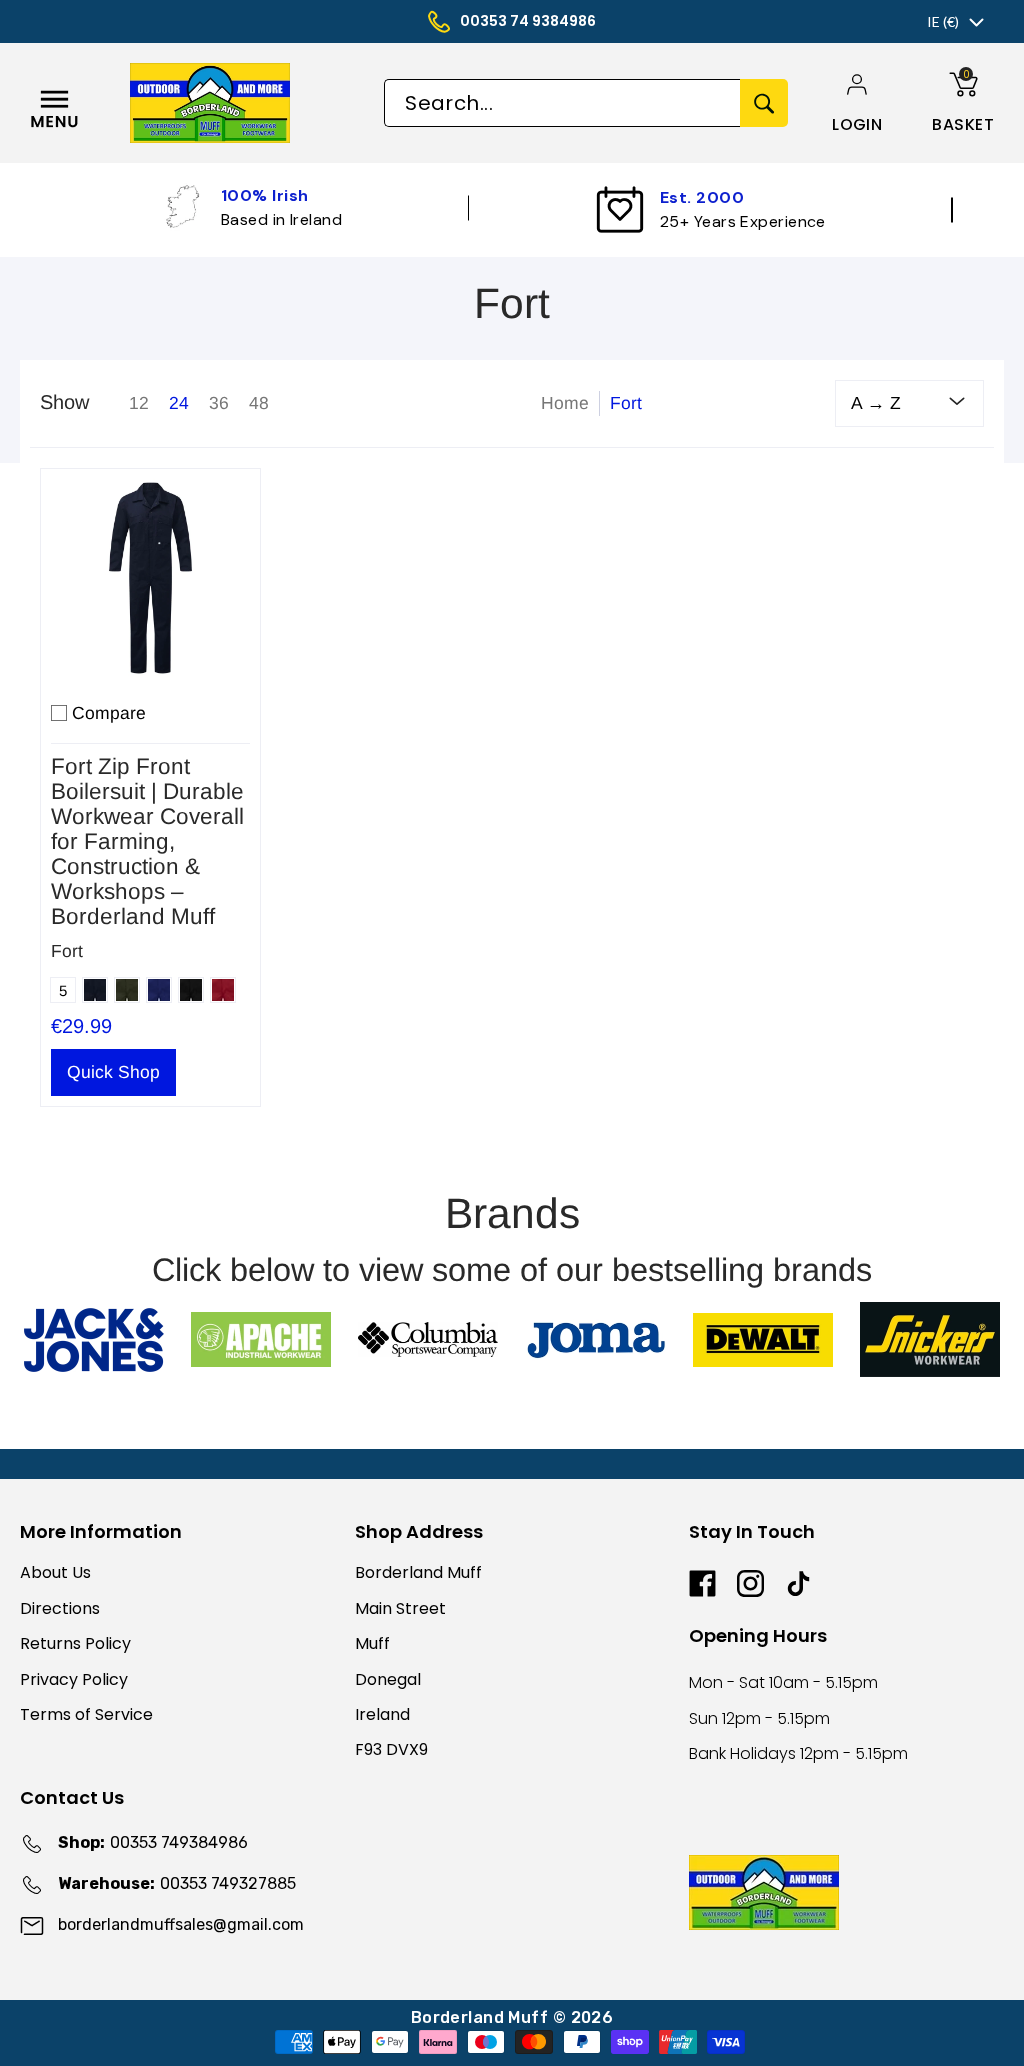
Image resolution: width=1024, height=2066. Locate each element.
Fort (67, 951)
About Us (55, 1572)
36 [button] (219, 403)
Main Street (400, 1608)
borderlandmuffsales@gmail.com (181, 1924)
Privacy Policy (74, 1679)
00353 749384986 (153, 1842)
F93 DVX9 (391, 1749)
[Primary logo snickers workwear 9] (930, 1339)
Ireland (382, 1714)
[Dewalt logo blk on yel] (762, 1340)
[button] (857, 124)
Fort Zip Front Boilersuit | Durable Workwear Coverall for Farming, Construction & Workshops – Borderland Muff (147, 841)
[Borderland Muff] (250, 103)
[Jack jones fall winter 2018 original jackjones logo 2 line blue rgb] (93, 1340)
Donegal (388, 1679)
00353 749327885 (177, 1883)
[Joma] (595, 1339)
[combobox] (562, 103)
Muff (372, 1643)
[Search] (764, 103)
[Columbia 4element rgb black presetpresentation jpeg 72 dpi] (428, 1339)
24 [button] (179, 403)
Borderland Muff (418, 1572)
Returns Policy (75, 1643)
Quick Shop (113, 1072)
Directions (60, 1608)
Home (565, 403)
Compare (109, 713)
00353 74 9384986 (528, 21)
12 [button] (139, 403)
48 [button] (259, 403)
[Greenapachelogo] (260, 1339)
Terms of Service (86, 1714)
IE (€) (943, 21)
